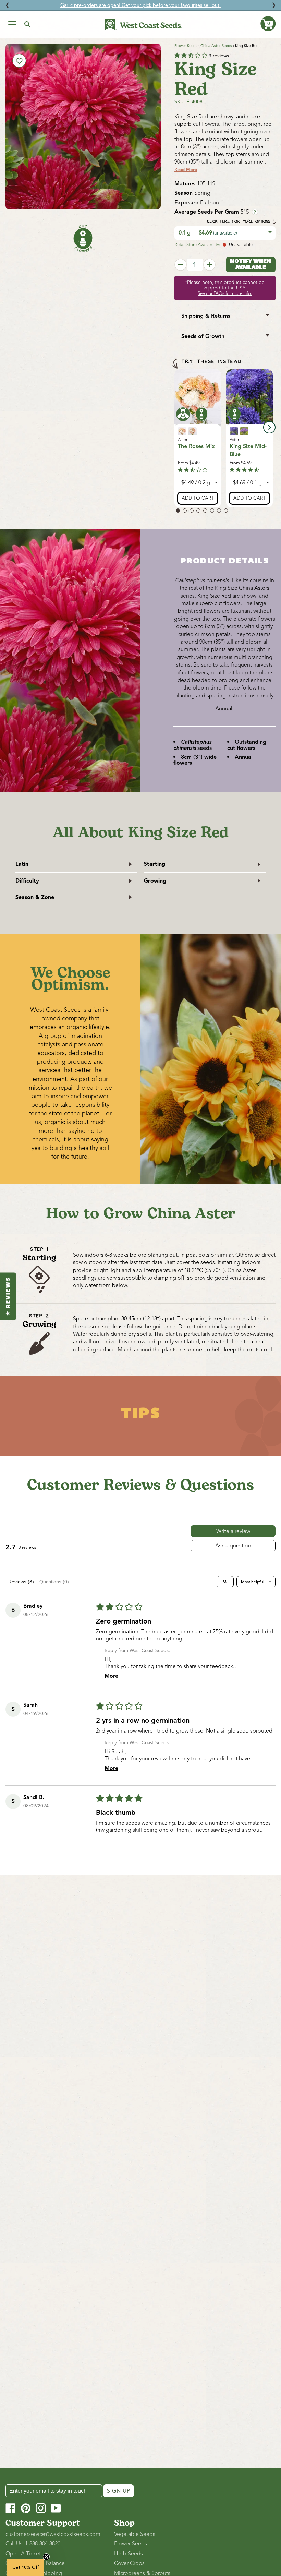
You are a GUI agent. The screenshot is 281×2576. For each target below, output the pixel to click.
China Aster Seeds (216, 46)
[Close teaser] (46, 2557)
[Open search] (225, 1582)
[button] (268, 24)
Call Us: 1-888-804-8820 (33, 2544)
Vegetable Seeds (135, 2534)
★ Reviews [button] (8, 1296)
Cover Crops (129, 2563)
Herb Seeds (129, 2554)
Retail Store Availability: (197, 245)
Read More (186, 170)
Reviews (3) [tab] (21, 1582)
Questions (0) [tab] (54, 1582)
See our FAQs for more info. (225, 293)
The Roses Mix (196, 446)
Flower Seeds (186, 46)
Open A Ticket (23, 2554)
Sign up (119, 2491)
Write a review (233, 1531)
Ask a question (233, 1546)
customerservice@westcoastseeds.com (53, 2534)
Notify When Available (251, 264)
